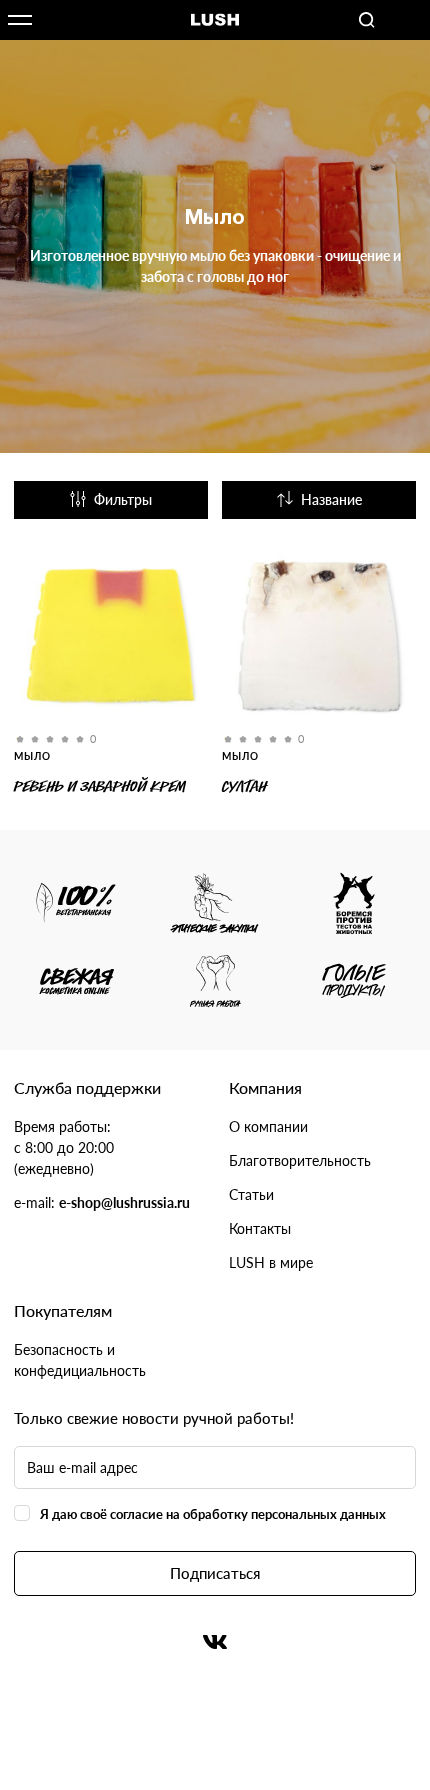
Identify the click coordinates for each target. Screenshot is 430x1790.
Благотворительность (300, 1160)
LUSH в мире (271, 1262)
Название (331, 499)
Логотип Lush (215, 20)
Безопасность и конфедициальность (80, 1360)
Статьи (251, 1194)
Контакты (260, 1228)
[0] (111, 639)
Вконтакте (215, 1642)
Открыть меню (20, 20)
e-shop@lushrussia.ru (124, 1202)
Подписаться (215, 1573)
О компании (268, 1126)
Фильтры (123, 499)
